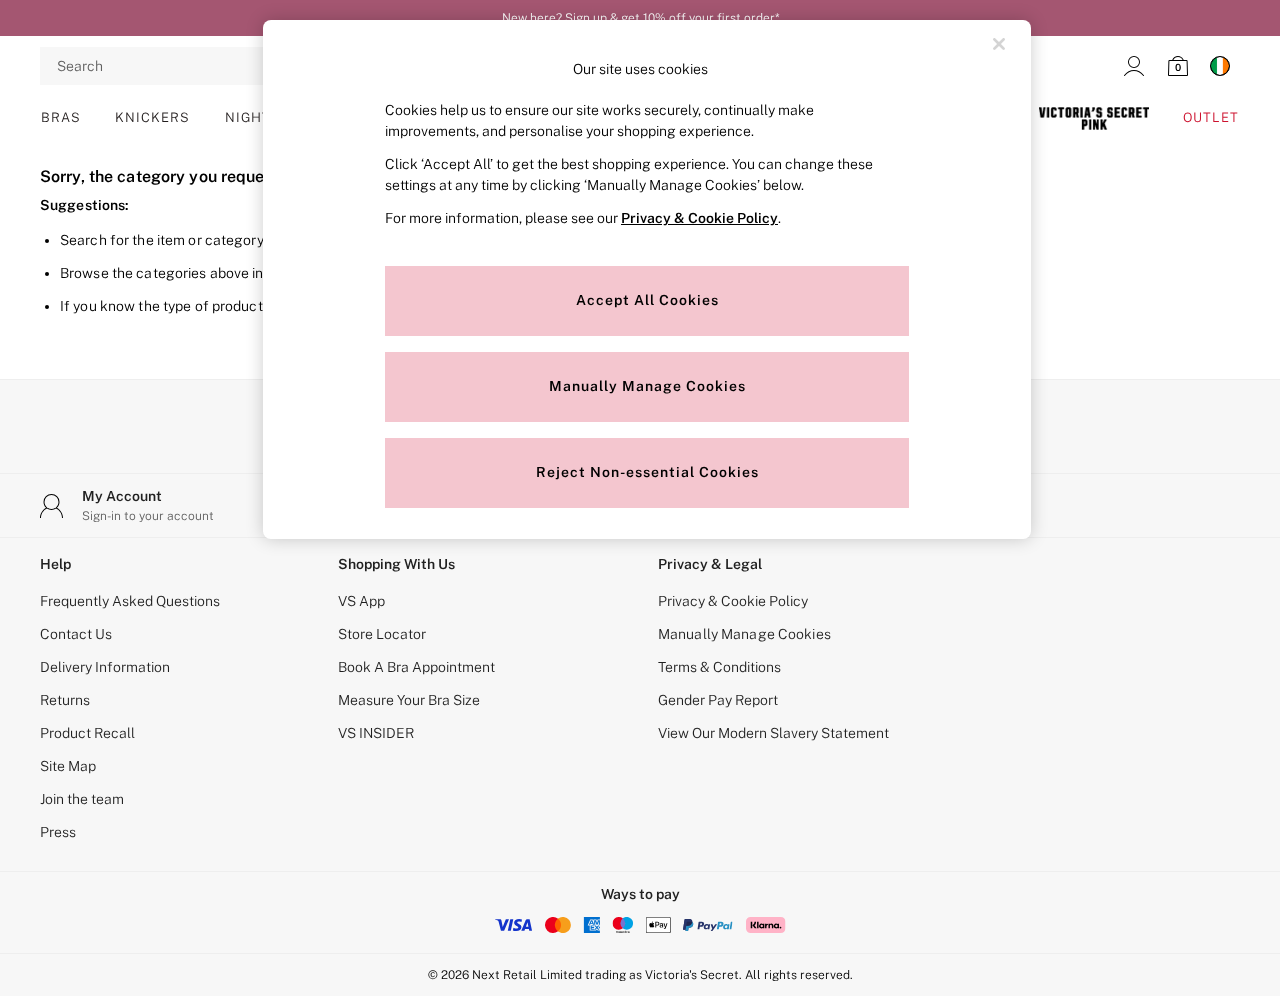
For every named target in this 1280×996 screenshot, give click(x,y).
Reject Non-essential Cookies (647, 472)
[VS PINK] (1093, 118)
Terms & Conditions (719, 667)
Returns (65, 700)
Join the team (82, 799)
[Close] (999, 44)
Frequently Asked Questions (130, 601)
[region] (647, 279)
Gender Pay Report (718, 700)
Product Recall (87, 733)
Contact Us (76, 634)
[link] (1134, 66)
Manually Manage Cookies (744, 634)
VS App (361, 601)
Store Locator (382, 634)
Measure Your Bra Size (409, 700)
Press (58, 832)
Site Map (68, 766)
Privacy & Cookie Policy (733, 601)
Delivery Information (105, 667)
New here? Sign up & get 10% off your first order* (640, 18)
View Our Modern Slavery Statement (773, 733)
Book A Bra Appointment (416, 667)
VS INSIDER (376, 733)
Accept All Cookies (647, 300)
